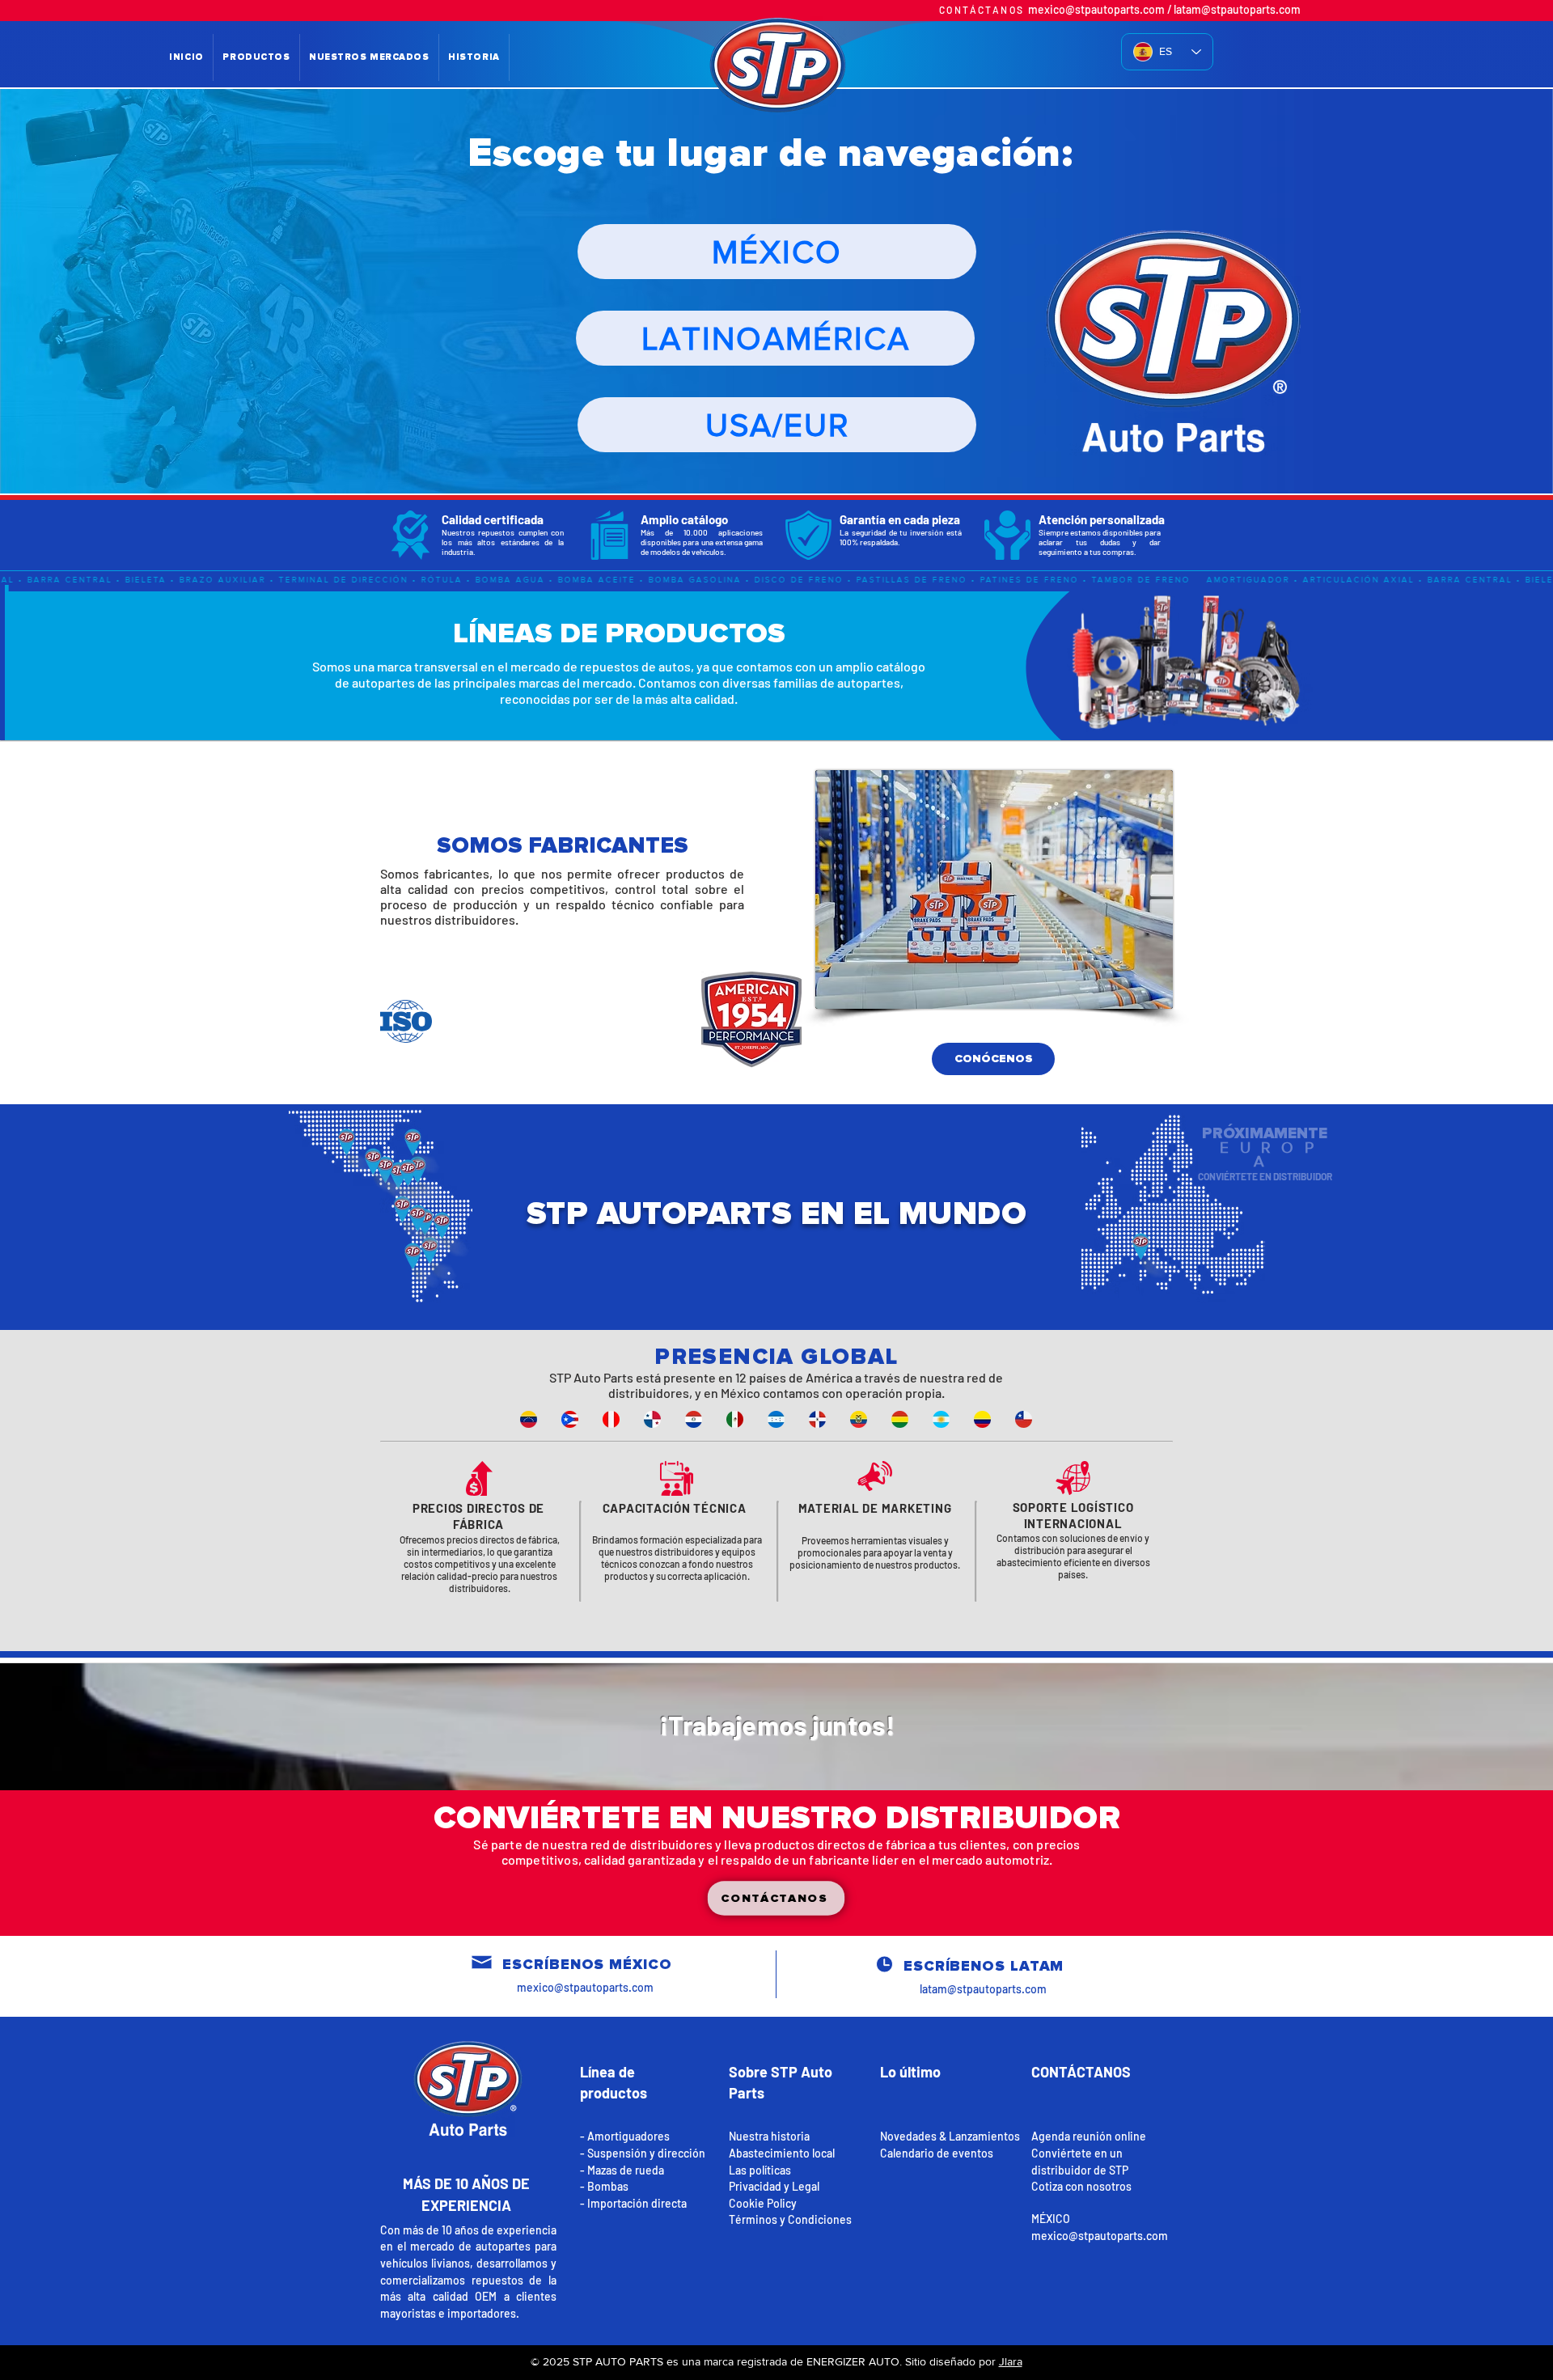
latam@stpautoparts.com (1237, 9)
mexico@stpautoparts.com (1096, 9)
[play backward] (540, 1419)
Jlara (1011, 2361)
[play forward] (1035, 1419)
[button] (776, 1898)
